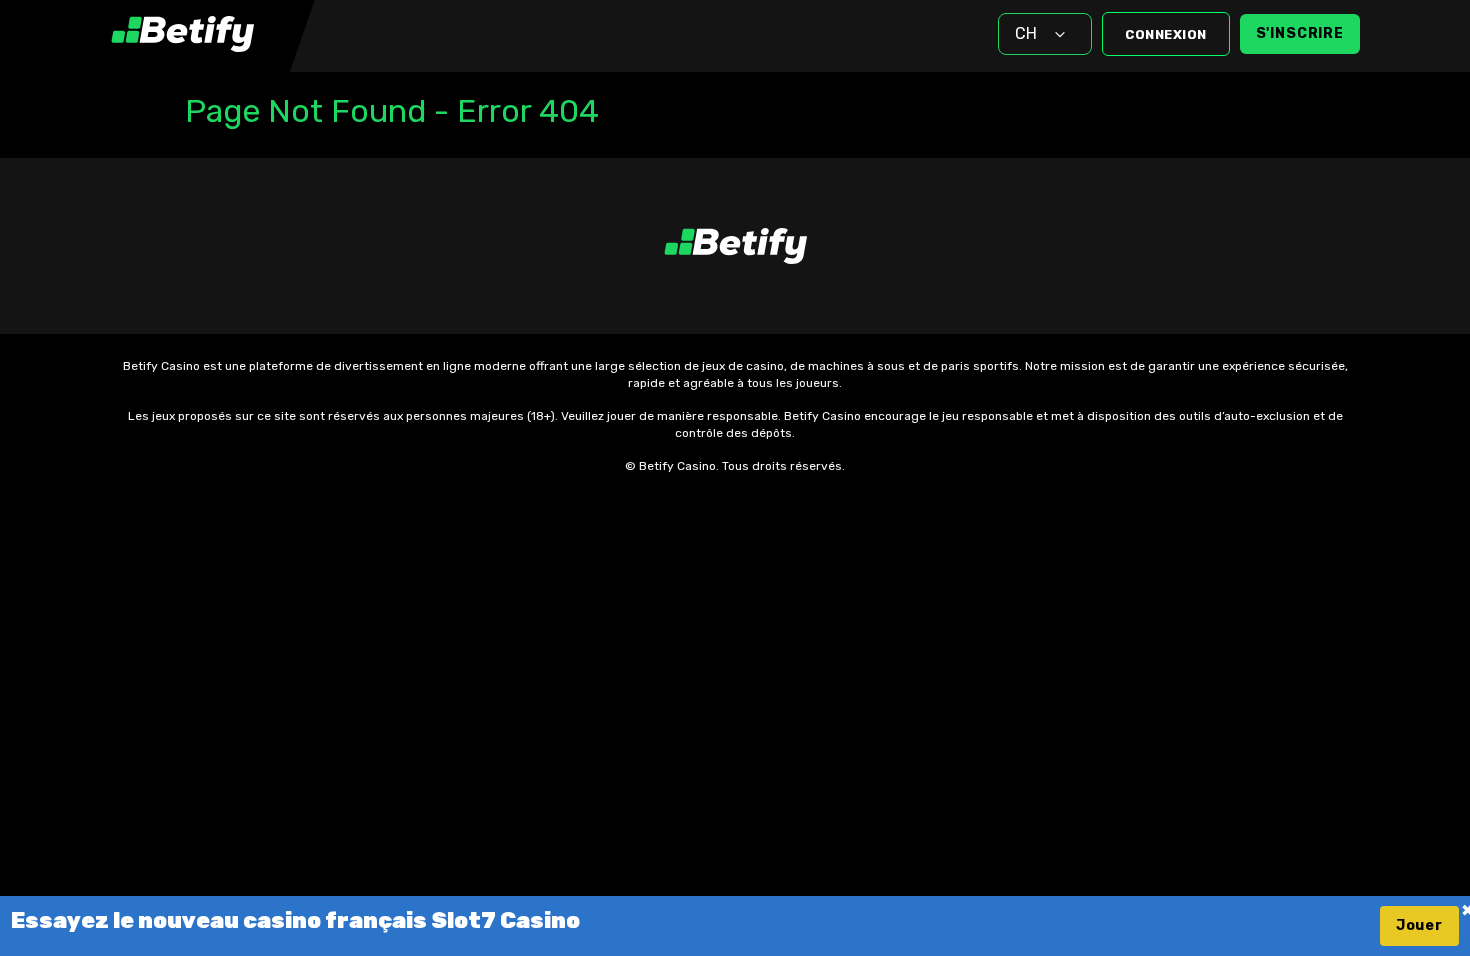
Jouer (1419, 925)
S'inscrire (1300, 33)
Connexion (1166, 34)
